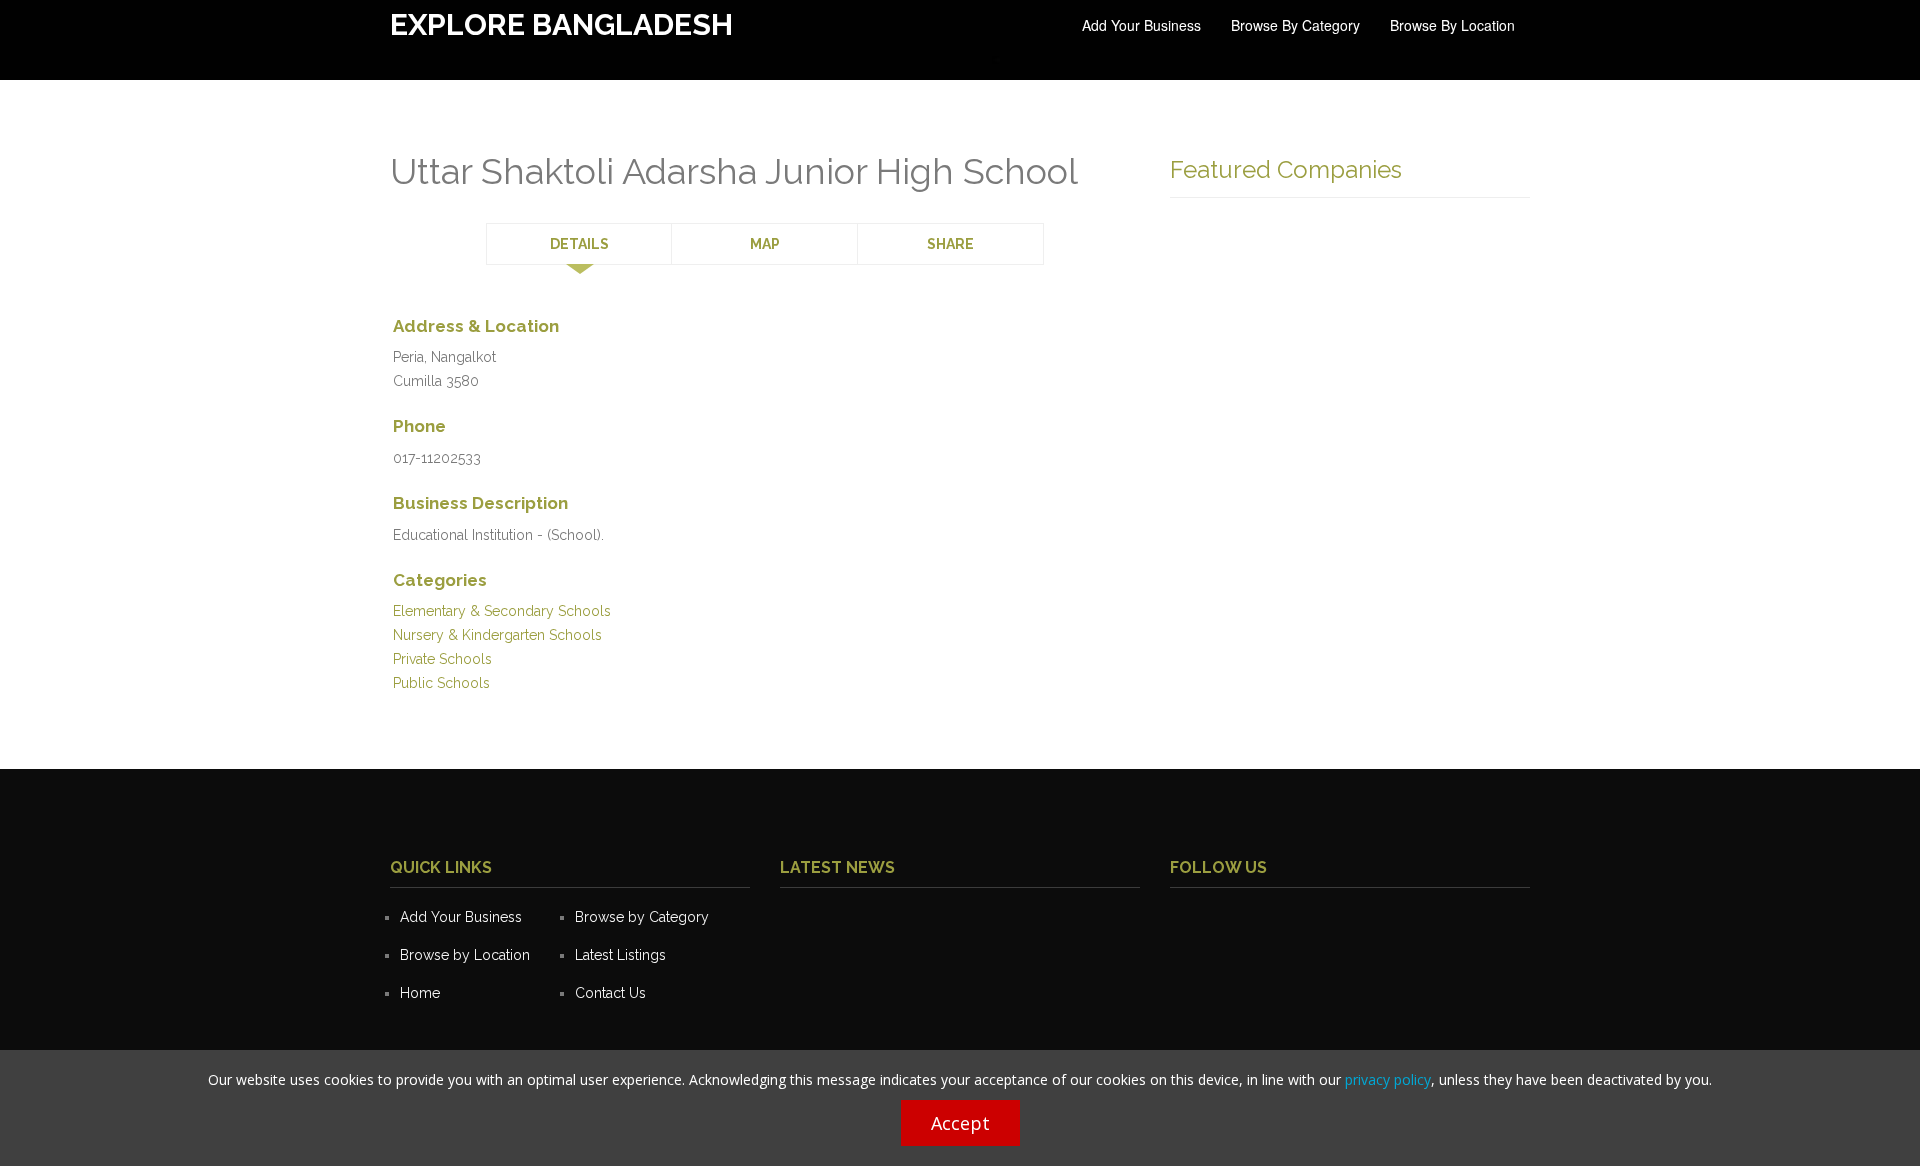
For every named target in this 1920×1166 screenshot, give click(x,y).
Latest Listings (620, 955)
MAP (765, 244)
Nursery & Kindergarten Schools (497, 635)
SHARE (950, 244)
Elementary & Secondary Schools (502, 611)
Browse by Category (1295, 25)
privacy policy (1388, 1079)
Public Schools (441, 683)
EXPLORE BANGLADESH (561, 24)
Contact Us (610, 993)
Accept (960, 1123)
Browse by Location (1452, 25)
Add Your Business (1141, 25)
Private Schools (442, 659)
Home (420, 993)
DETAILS (579, 244)
